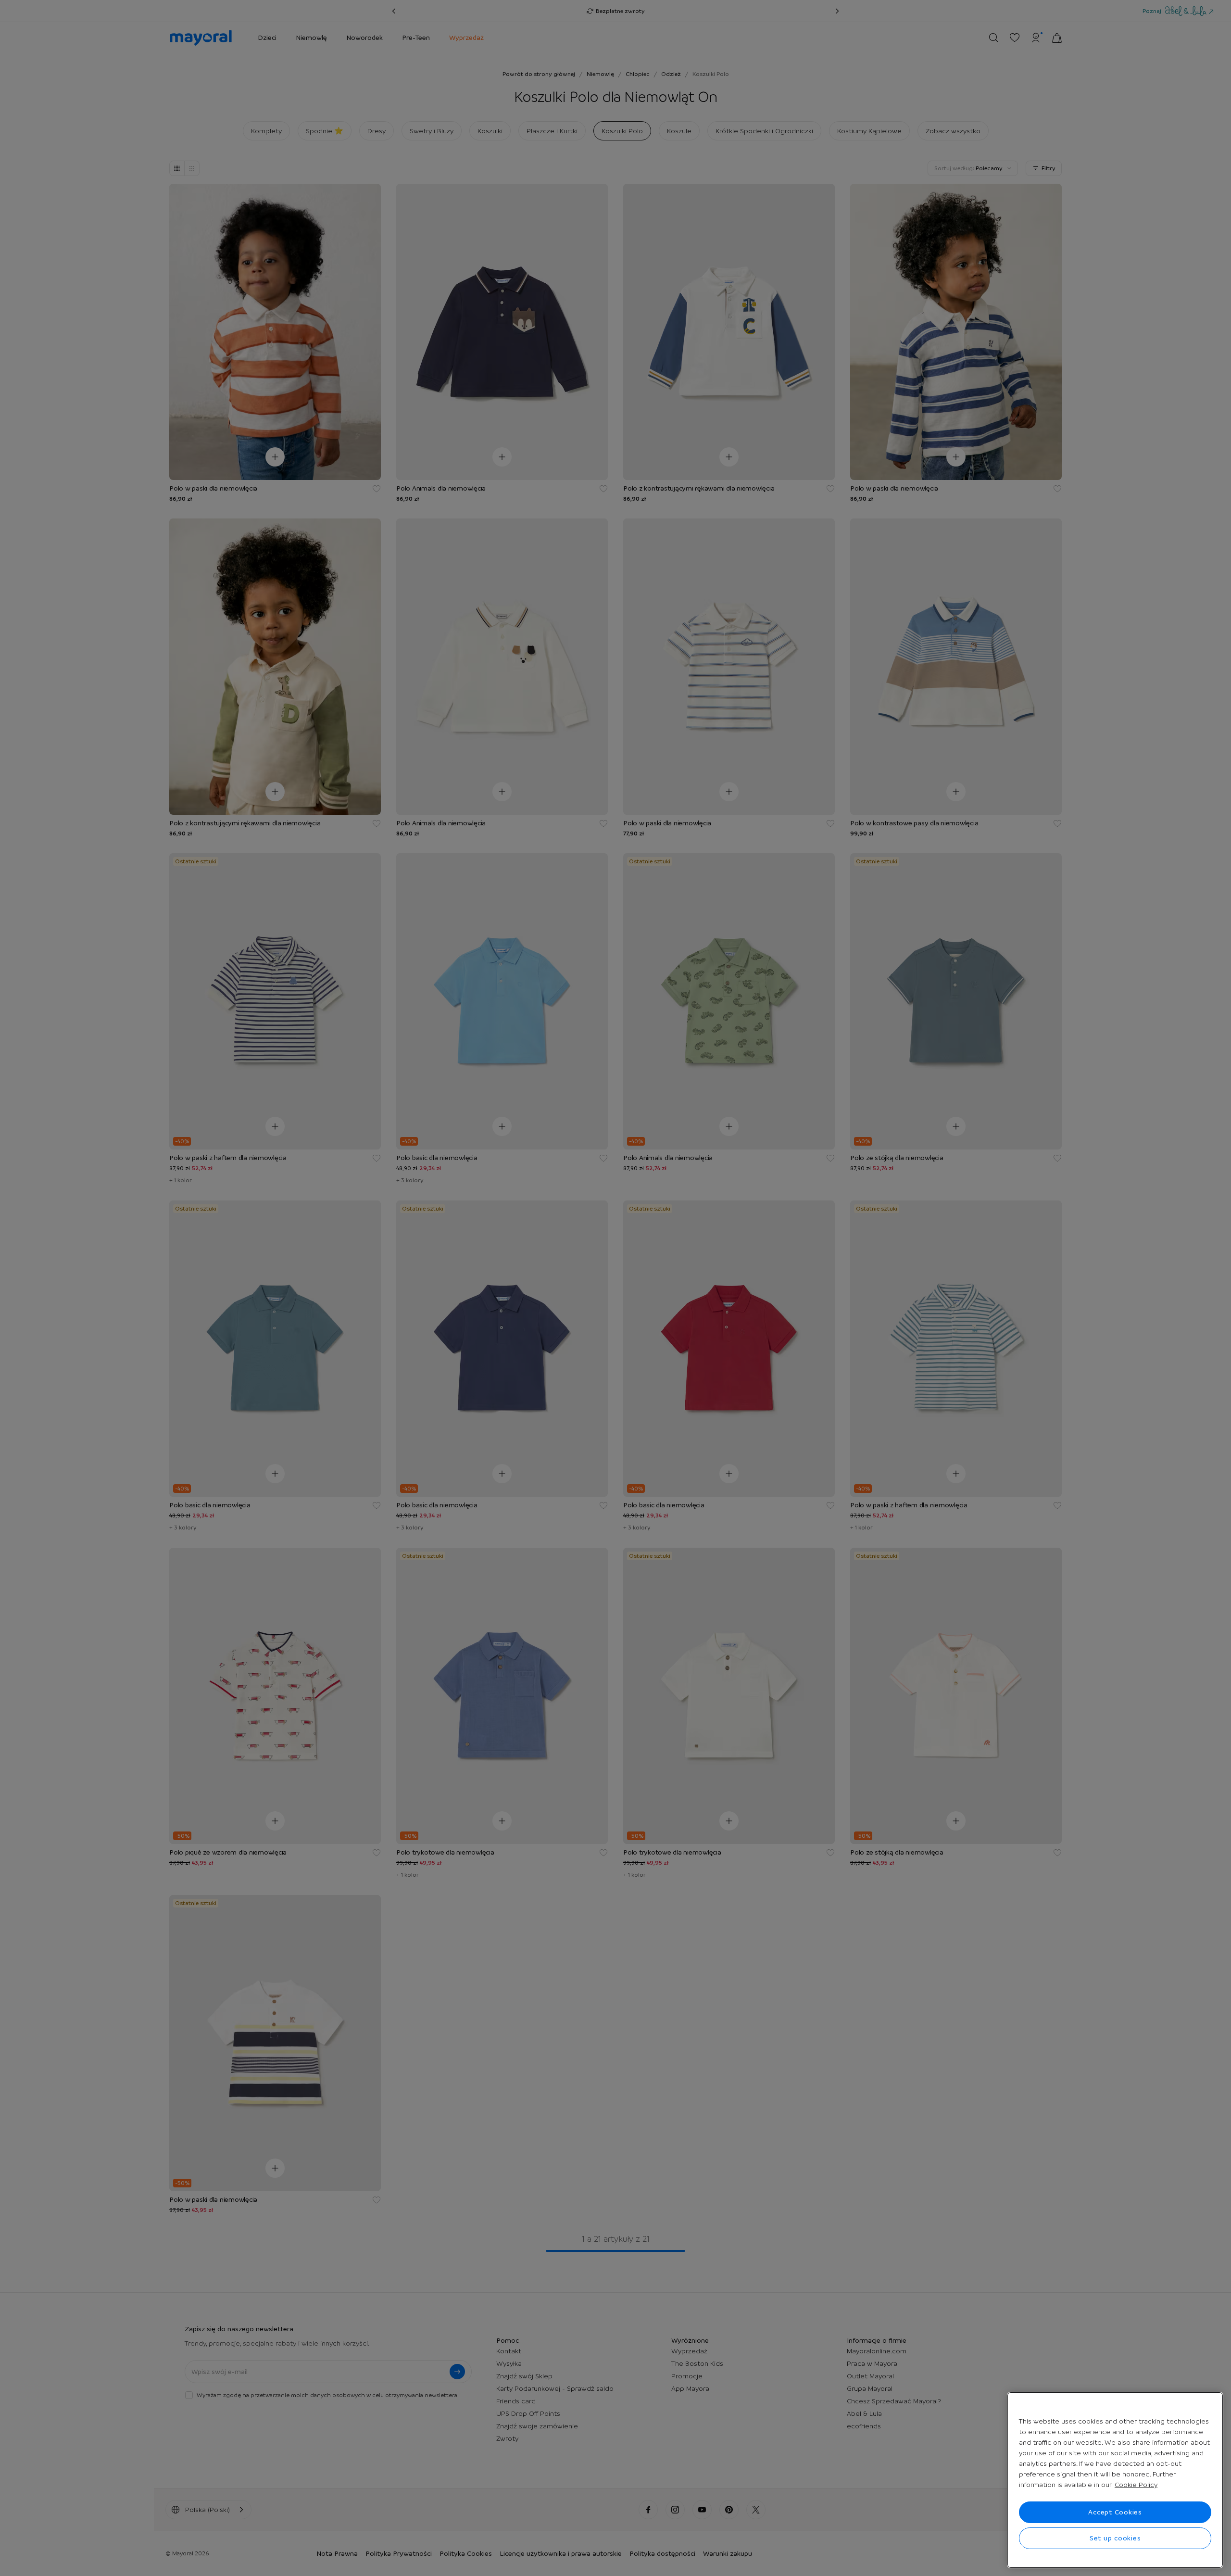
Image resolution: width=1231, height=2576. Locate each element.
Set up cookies (1115, 2538)
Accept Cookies (1115, 2512)
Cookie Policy (1136, 2485)
